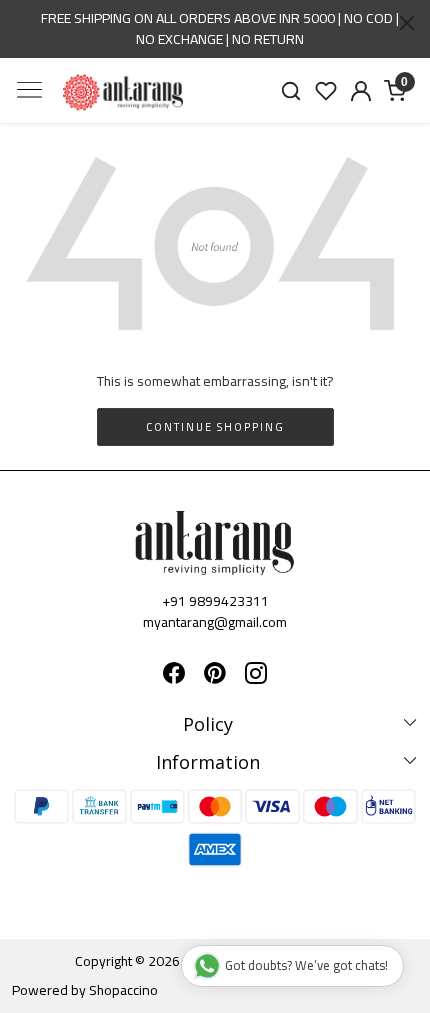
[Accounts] (360, 91)
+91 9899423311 (215, 601)
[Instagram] (256, 676)
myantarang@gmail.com (215, 622)
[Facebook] (174, 676)
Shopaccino (123, 990)
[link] (291, 90)
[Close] (407, 23)
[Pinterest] (215, 676)
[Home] (123, 92)
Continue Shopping (215, 427)
